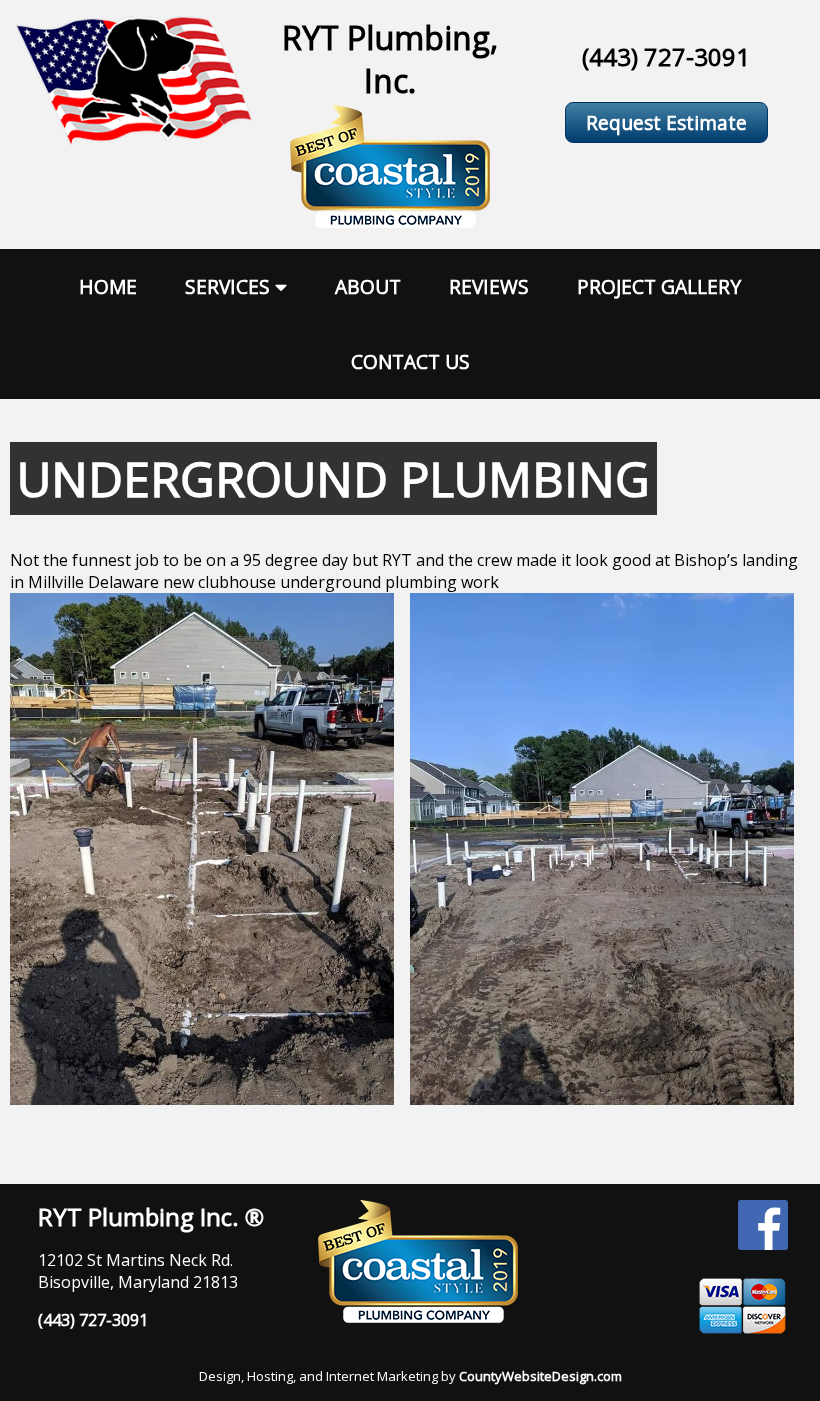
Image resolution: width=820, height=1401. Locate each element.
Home (108, 286)
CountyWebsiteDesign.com (540, 1376)
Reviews (489, 286)
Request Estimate (666, 122)
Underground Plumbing (333, 478)
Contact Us (410, 361)
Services (227, 286)
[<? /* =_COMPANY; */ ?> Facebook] (763, 1244)
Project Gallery (659, 286)
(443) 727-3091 (666, 56)
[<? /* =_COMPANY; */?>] (134, 139)
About (368, 286)
